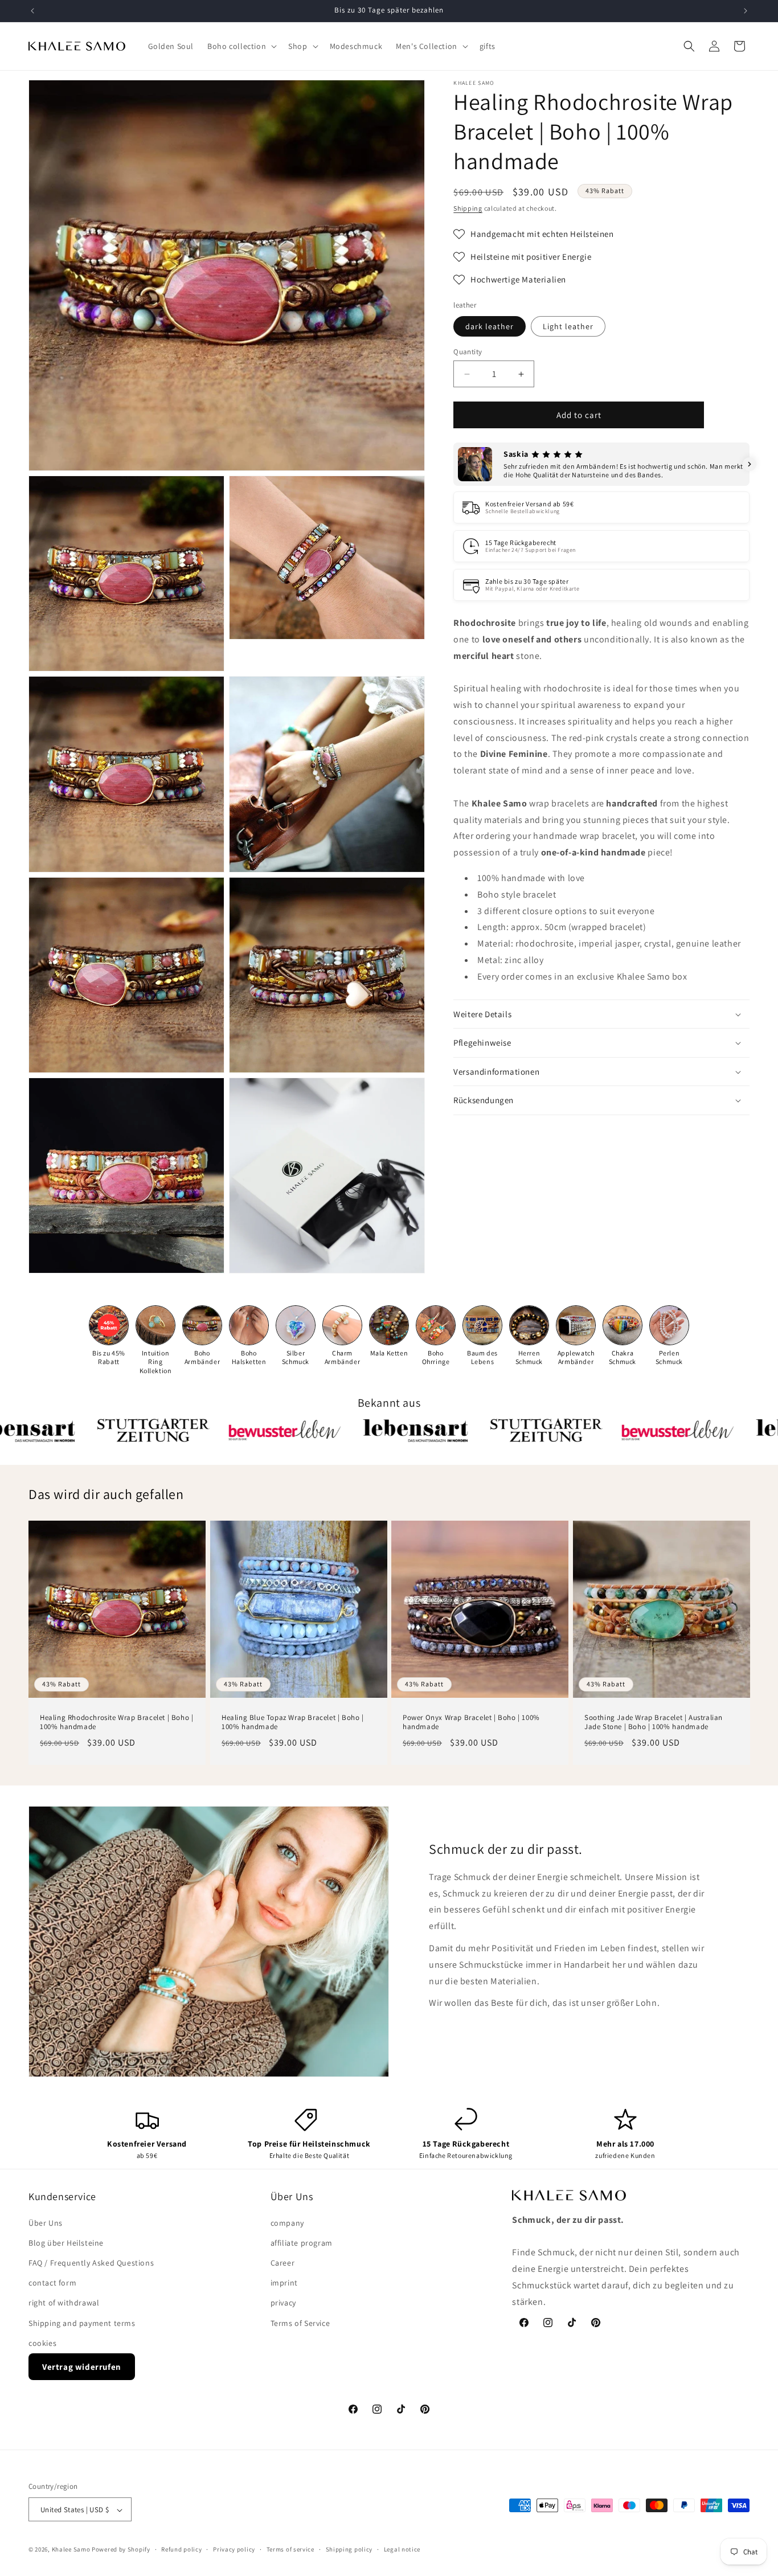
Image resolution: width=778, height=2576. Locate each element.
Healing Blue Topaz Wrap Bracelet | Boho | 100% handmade (293, 1722)
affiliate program (302, 2243)
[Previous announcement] (32, 11)
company (287, 2223)
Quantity (468, 352)
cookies (42, 2343)
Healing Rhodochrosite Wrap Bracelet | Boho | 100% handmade (116, 1722)
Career (283, 2263)
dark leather (490, 326)
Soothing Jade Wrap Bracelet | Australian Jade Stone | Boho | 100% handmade (654, 1722)
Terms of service (290, 2550)
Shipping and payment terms (82, 2323)
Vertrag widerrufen (82, 2367)
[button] (241, 46)
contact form (52, 2283)
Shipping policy (349, 2550)
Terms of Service (300, 2323)
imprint (284, 2283)
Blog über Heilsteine (66, 2243)
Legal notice (402, 2550)
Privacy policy (234, 2550)
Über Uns (46, 2223)
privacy (283, 2303)
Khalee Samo (71, 2550)
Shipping (468, 208)
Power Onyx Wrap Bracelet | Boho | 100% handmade (471, 1722)
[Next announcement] (746, 11)
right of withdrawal (64, 2303)
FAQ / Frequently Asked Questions (91, 2263)
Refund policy (181, 2550)
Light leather (568, 326)
